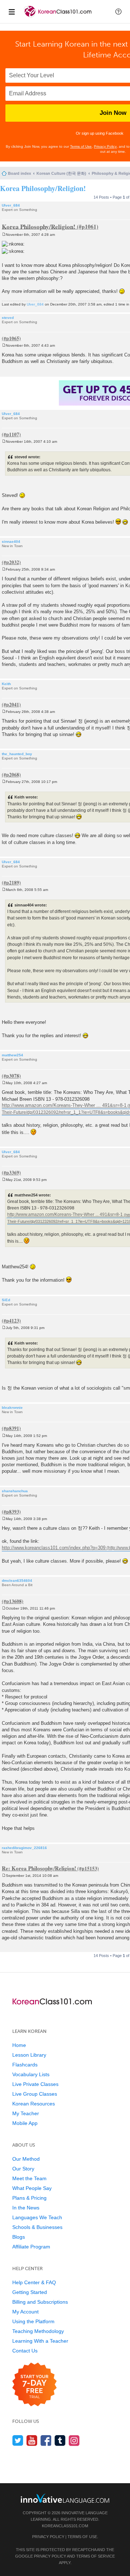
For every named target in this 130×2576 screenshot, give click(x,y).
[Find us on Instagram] (74, 2440)
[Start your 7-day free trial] (34, 2385)
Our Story (23, 2169)
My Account (25, 2312)
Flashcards (25, 2065)
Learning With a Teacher (40, 2341)
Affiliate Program (31, 2247)
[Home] (58, 18)
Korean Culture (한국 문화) (61, 173)
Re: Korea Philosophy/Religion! (39, 1868)
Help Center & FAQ (34, 2282)
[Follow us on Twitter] (18, 2440)
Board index (19, 173)
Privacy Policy (105, 146)
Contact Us (25, 2351)
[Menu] (12, 12)
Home (19, 2045)
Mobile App (25, 2123)
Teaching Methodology (38, 2331)
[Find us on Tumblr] (60, 2440)
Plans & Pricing (29, 2198)
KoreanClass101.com (65, 2526)
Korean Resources (34, 2104)
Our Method (26, 2159)
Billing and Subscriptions (40, 2302)
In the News (26, 2208)
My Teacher (26, 2113)
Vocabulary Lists (31, 2074)
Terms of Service (96, 2556)
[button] (118, 12)
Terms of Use (81, 146)
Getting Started (30, 2292)
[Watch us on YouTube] (32, 2440)
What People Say (32, 2188)
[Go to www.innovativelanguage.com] (65, 2498)
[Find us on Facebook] (46, 2440)
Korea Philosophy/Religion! (43, 188)
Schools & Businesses (37, 2227)
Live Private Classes (35, 2084)
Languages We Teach (37, 2217)
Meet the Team (29, 2178)
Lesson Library (29, 2055)
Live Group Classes (35, 2094)
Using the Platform (33, 2321)
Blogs (19, 2237)
